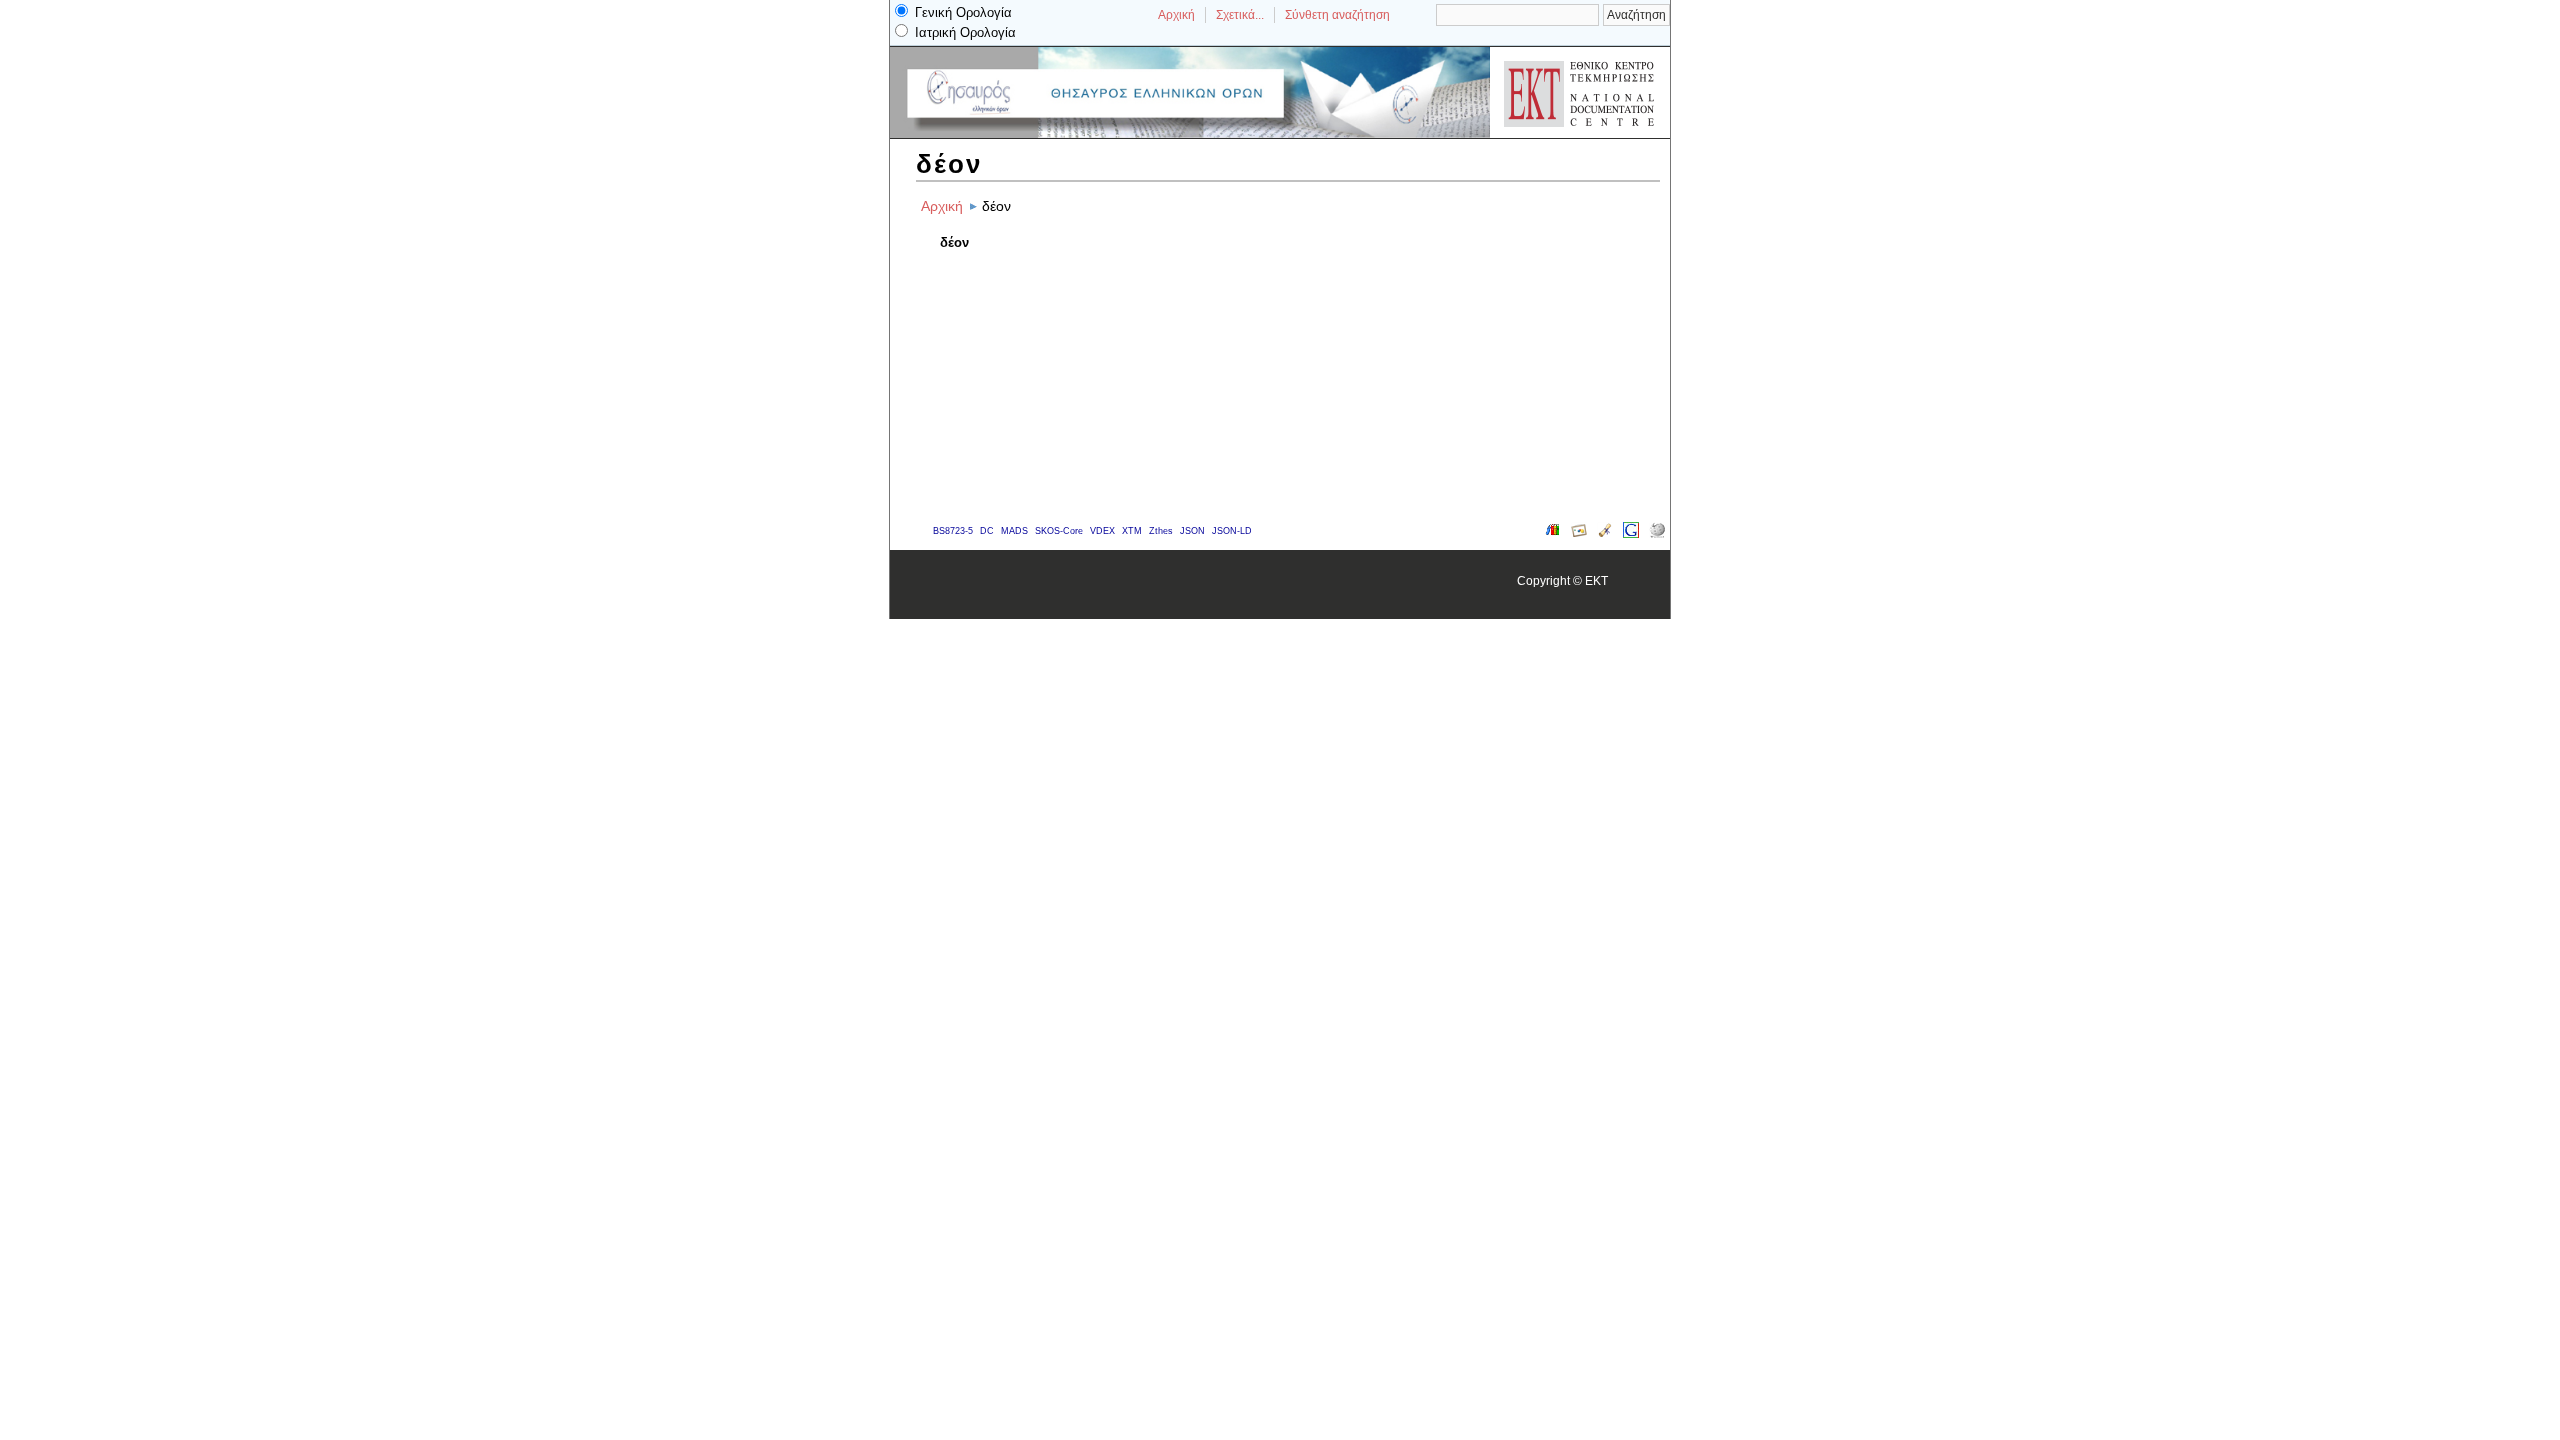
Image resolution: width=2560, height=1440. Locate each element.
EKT (1596, 580)
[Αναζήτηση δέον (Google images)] (1579, 533)
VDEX (1102, 531)
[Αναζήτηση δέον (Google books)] (1553, 533)
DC (987, 531)
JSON (1192, 531)
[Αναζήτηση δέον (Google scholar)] (1605, 533)
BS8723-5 (953, 531)
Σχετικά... (1240, 15)
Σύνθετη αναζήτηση (1337, 15)
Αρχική (1176, 15)
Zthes (1161, 531)
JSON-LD (1232, 531)
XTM (1132, 531)
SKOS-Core (1059, 531)
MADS (1014, 531)
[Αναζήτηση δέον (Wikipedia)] (1657, 533)
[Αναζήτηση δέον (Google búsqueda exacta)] (1631, 533)
